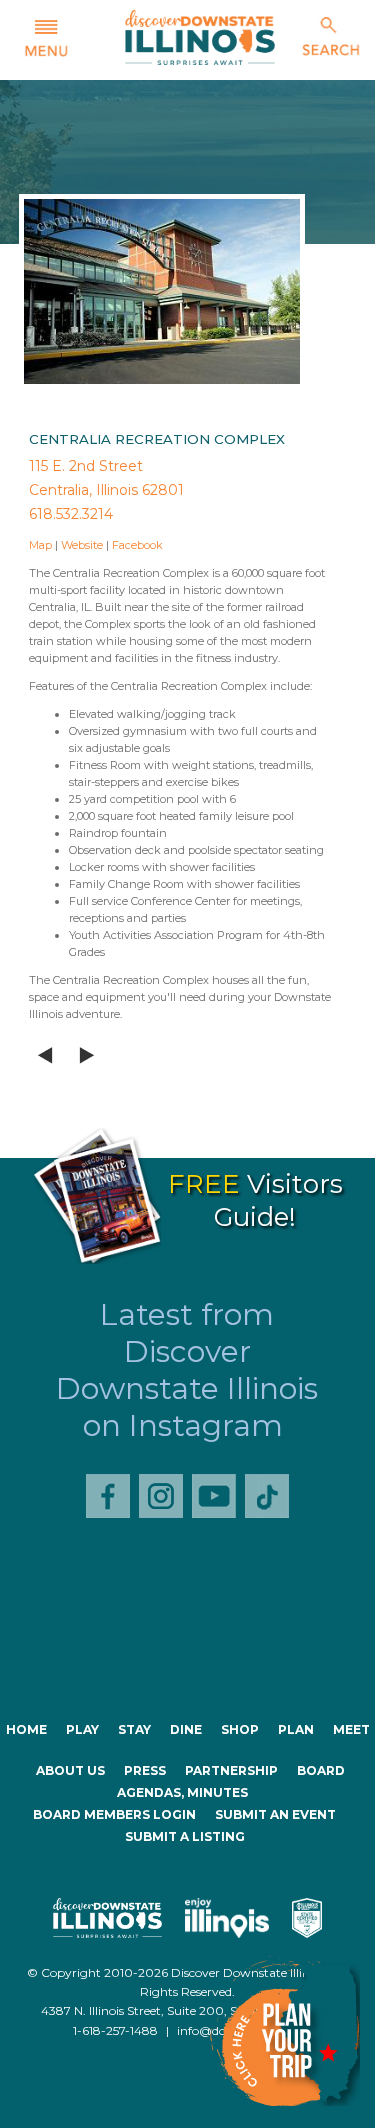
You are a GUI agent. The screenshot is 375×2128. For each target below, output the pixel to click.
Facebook (137, 545)
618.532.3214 (71, 514)
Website (82, 545)
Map (40, 545)
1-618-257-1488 (115, 2030)
